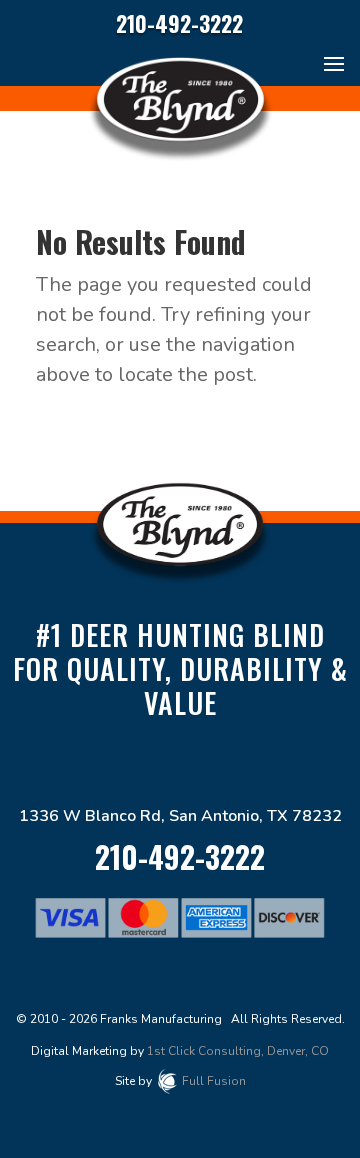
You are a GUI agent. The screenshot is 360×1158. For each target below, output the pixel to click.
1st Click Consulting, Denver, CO (238, 1051)
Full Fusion (214, 1081)
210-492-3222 (179, 23)
